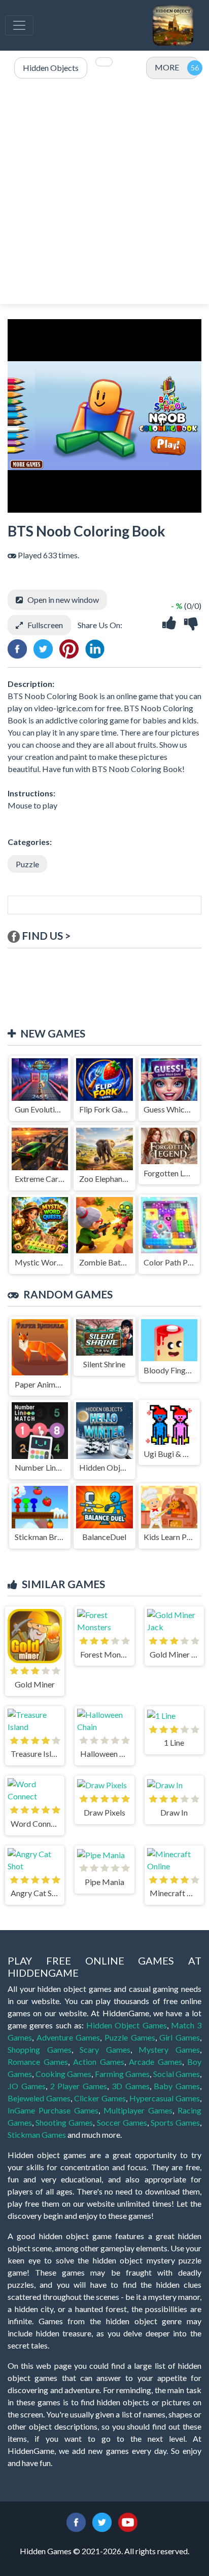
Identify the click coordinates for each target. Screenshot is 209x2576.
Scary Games (105, 2049)
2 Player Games (79, 2086)
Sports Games (175, 2122)
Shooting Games (64, 2122)
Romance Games (38, 2062)
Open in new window (63, 600)
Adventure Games (68, 2037)
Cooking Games (64, 2074)
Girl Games (180, 2037)
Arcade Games (155, 2062)
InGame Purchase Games (53, 2110)
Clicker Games (100, 2098)
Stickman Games (37, 2135)
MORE (167, 67)
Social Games (177, 2074)
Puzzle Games (130, 2037)
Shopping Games (40, 2049)
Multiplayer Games (138, 2110)
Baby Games (177, 2086)
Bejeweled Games (39, 2098)
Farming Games (123, 2074)
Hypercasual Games (165, 2098)
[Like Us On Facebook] (76, 2521)
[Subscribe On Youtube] (128, 2521)
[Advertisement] (104, 192)
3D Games (131, 2086)
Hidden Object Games (127, 2025)
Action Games (99, 2062)
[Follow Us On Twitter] (102, 2521)
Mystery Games (169, 2049)
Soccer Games (122, 2122)
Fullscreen (45, 625)
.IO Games (27, 2086)
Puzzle (27, 864)
